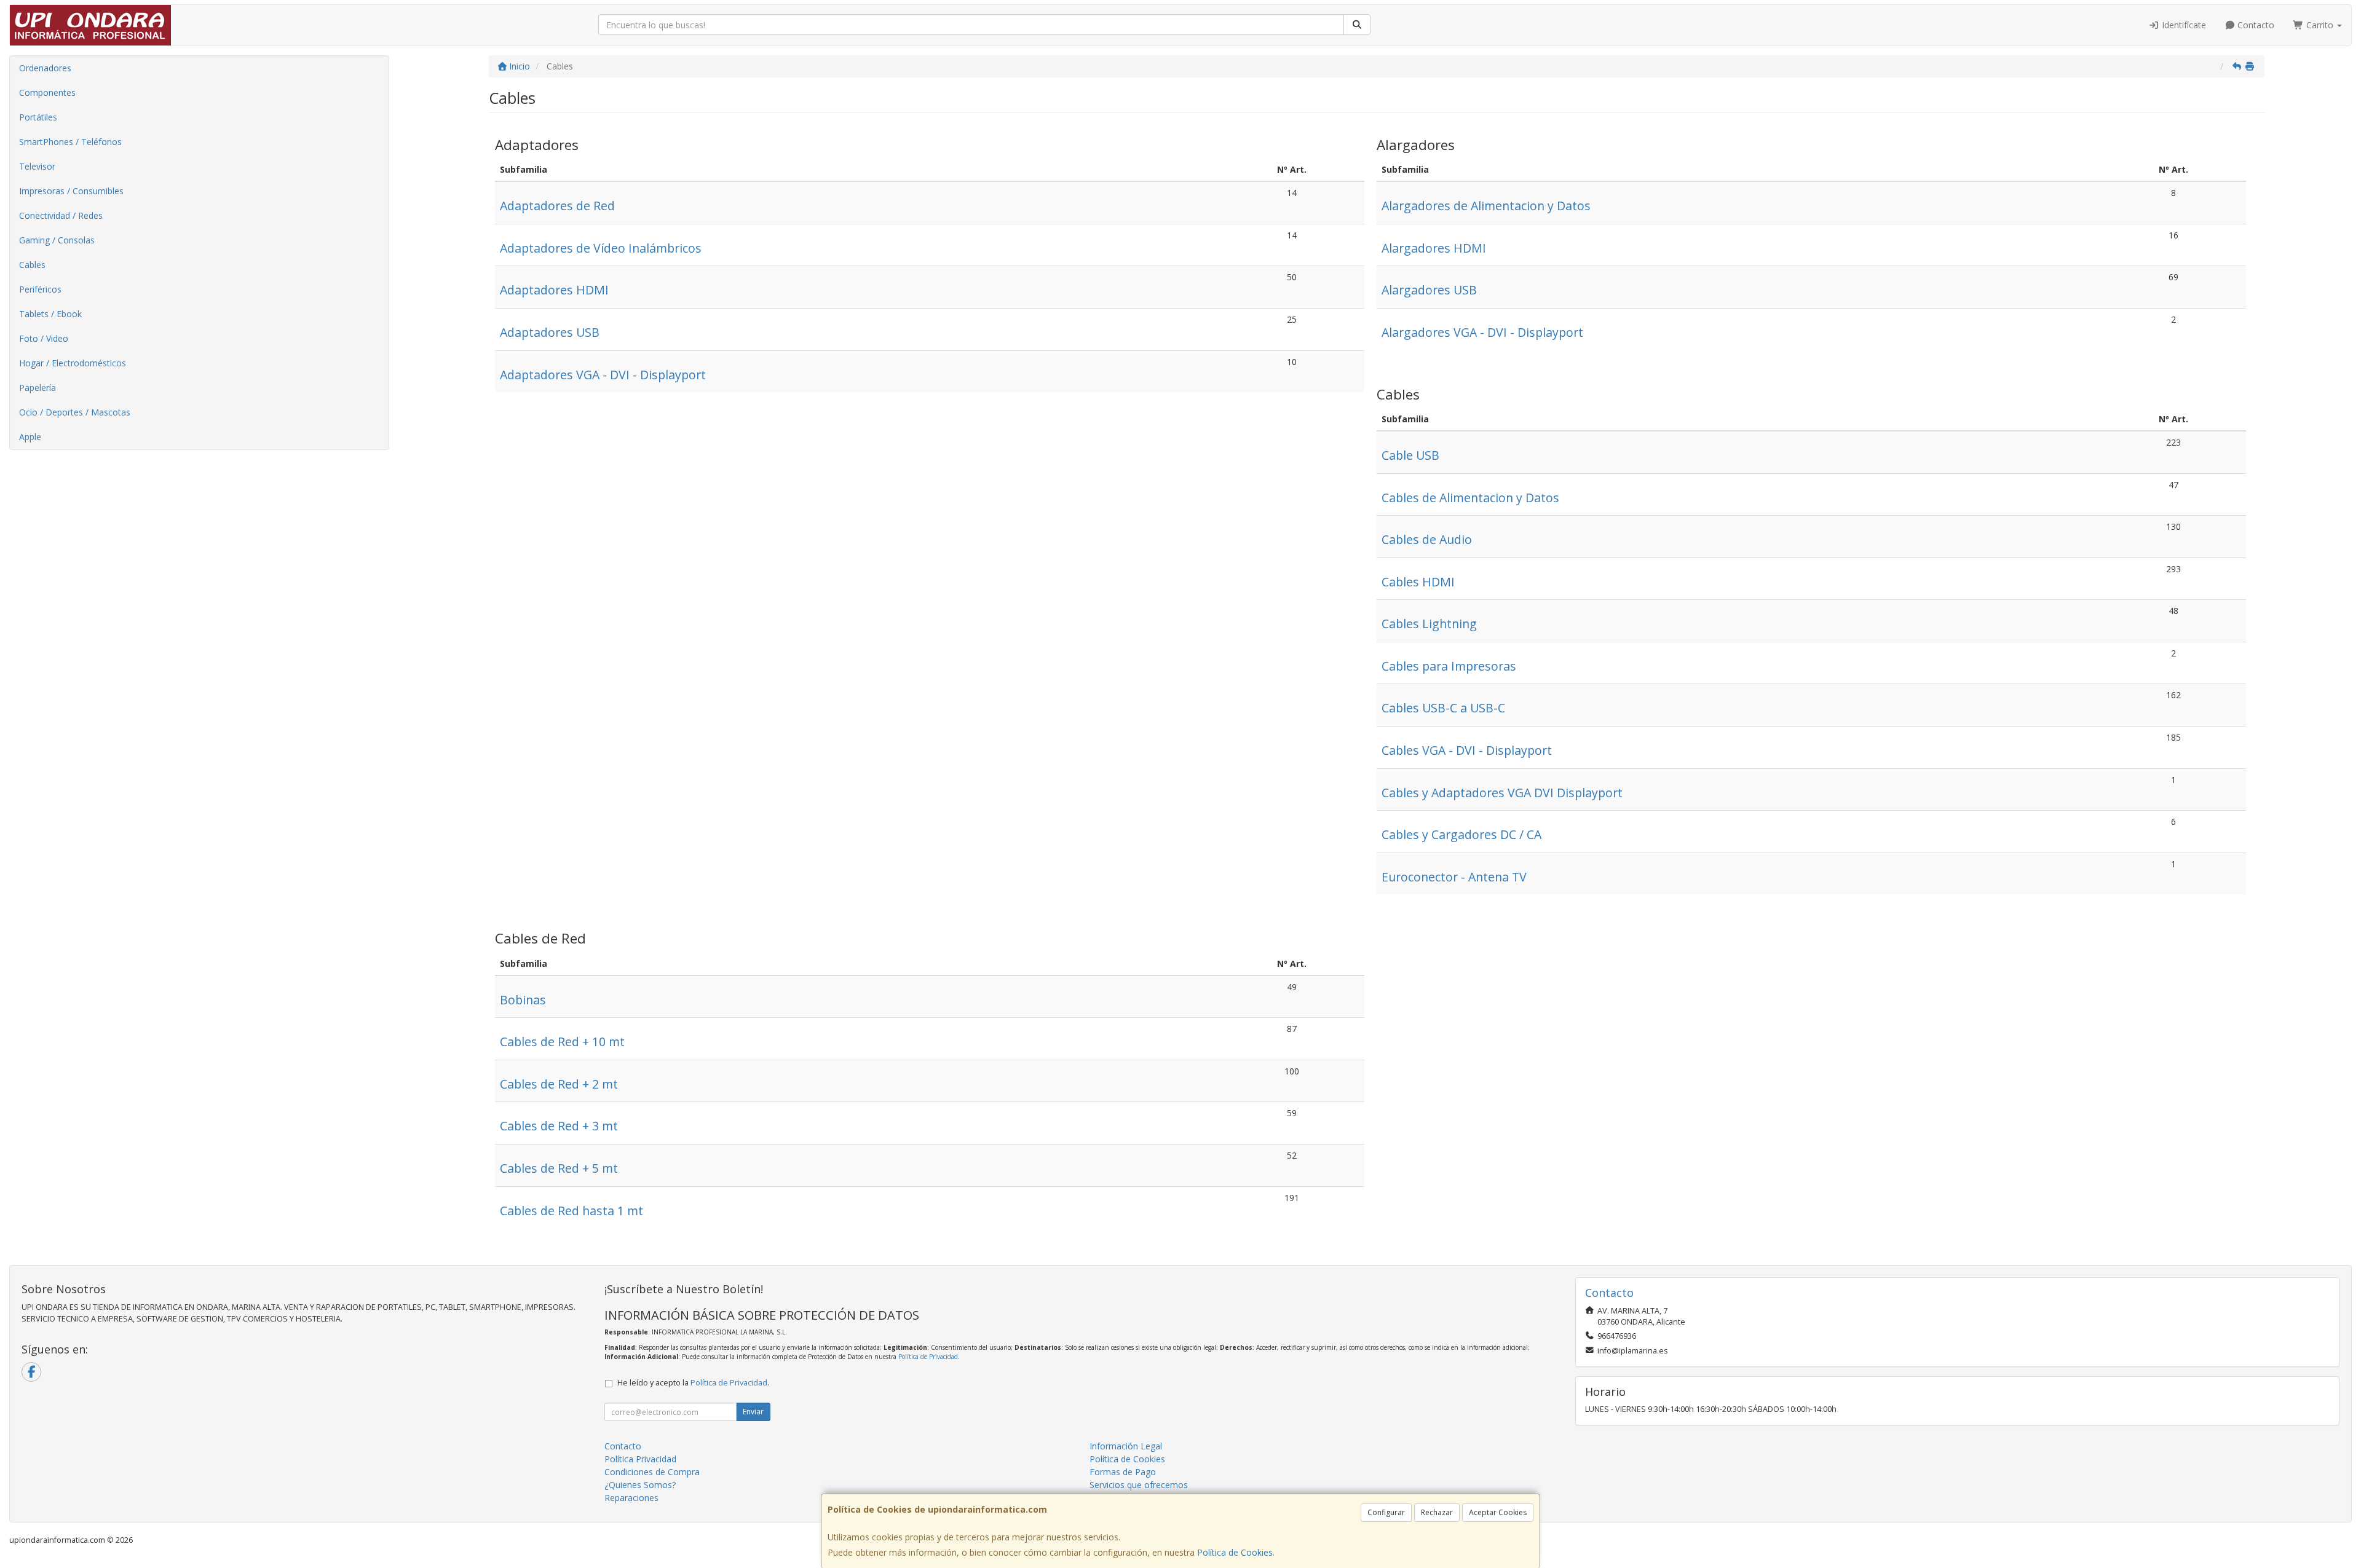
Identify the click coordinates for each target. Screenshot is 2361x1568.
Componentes (47, 93)
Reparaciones (631, 1498)
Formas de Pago (1123, 1472)
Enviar (753, 1412)
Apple (30, 437)
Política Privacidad (640, 1459)
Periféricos (40, 289)
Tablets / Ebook (50, 314)
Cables (32, 265)
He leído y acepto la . (693, 1383)
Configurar (1386, 1512)
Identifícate (2183, 25)
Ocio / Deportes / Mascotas (75, 412)
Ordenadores (45, 68)
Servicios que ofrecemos (1139, 1485)
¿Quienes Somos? (640, 1485)
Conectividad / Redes (61, 215)
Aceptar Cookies (1498, 1512)
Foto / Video (44, 338)
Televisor (37, 166)
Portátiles (38, 117)
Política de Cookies (1235, 1552)
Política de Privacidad (928, 1357)
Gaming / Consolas (57, 240)
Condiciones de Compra (652, 1472)
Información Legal (1126, 1446)
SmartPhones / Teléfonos (70, 142)
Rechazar (1437, 1512)
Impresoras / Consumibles (71, 191)
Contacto (2255, 25)
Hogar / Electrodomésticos (73, 363)
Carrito (2320, 25)
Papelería (38, 388)
